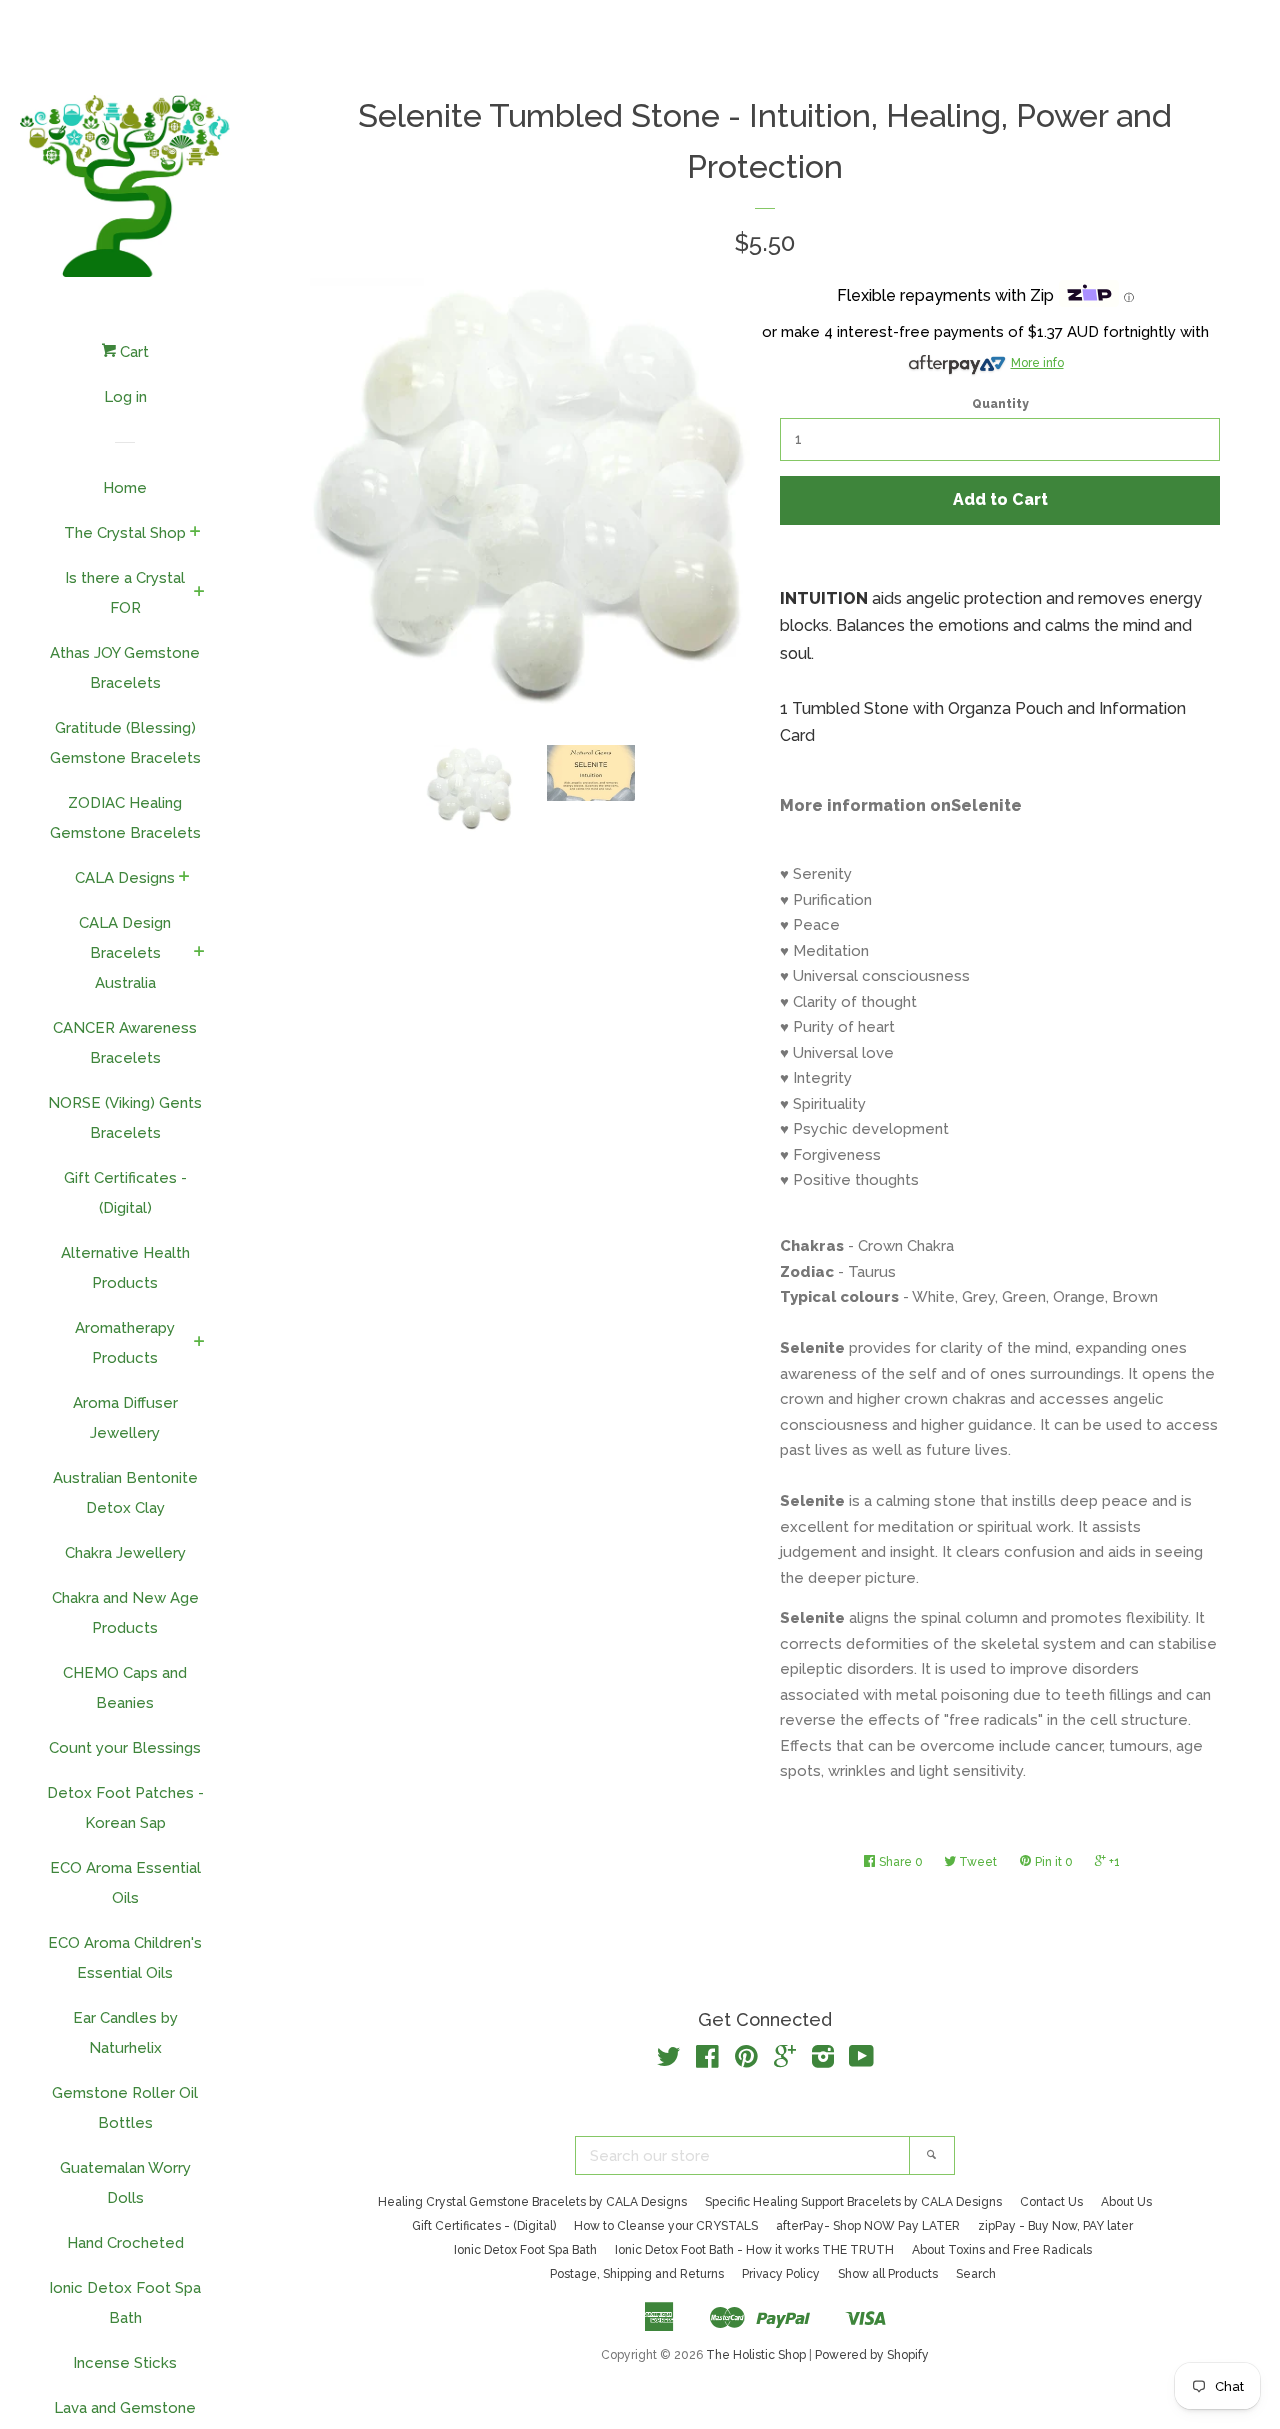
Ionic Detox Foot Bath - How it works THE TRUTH (754, 2250)
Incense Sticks (125, 2363)
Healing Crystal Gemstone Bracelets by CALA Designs (532, 2202)
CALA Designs (125, 878)
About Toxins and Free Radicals (1002, 2250)
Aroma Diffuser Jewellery (125, 1418)
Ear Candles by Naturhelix (125, 2033)
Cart (132, 352)
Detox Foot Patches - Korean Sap (125, 1808)
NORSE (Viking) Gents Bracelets (125, 1118)
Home (125, 488)
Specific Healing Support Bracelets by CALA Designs (853, 2202)
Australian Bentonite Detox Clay (125, 1493)
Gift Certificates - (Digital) (125, 1193)
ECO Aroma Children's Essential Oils (125, 1958)
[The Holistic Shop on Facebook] (707, 2061)
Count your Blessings (125, 1748)
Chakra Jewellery (125, 1553)
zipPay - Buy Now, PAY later (1055, 2226)
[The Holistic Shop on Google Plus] (785, 2061)
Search (976, 2274)
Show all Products (888, 2274)
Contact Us (1051, 2202)
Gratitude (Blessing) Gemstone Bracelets (125, 743)
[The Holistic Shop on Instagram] (823, 2061)
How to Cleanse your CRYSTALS (666, 2226)
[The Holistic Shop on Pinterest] (746, 2061)
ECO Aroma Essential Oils (125, 1883)
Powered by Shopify (872, 2355)
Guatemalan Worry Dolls (125, 2183)
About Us (1126, 2202)
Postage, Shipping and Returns (637, 2274)
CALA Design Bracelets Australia (125, 953)
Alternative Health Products (125, 1268)
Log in (125, 397)
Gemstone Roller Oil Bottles (125, 2108)
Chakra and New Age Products (125, 1613)
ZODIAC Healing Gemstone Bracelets (125, 818)
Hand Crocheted (125, 2243)
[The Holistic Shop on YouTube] (861, 2061)
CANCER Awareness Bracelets (125, 1043)
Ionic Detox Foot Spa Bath (125, 2303)
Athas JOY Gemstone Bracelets (125, 668)
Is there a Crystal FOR (125, 593)
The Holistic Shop (756, 2355)
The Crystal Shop (125, 533)
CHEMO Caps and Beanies (125, 1688)
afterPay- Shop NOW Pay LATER (868, 2226)
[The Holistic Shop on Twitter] (669, 2061)
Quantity (1000, 404)
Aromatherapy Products (125, 1343)
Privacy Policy (781, 2274)
